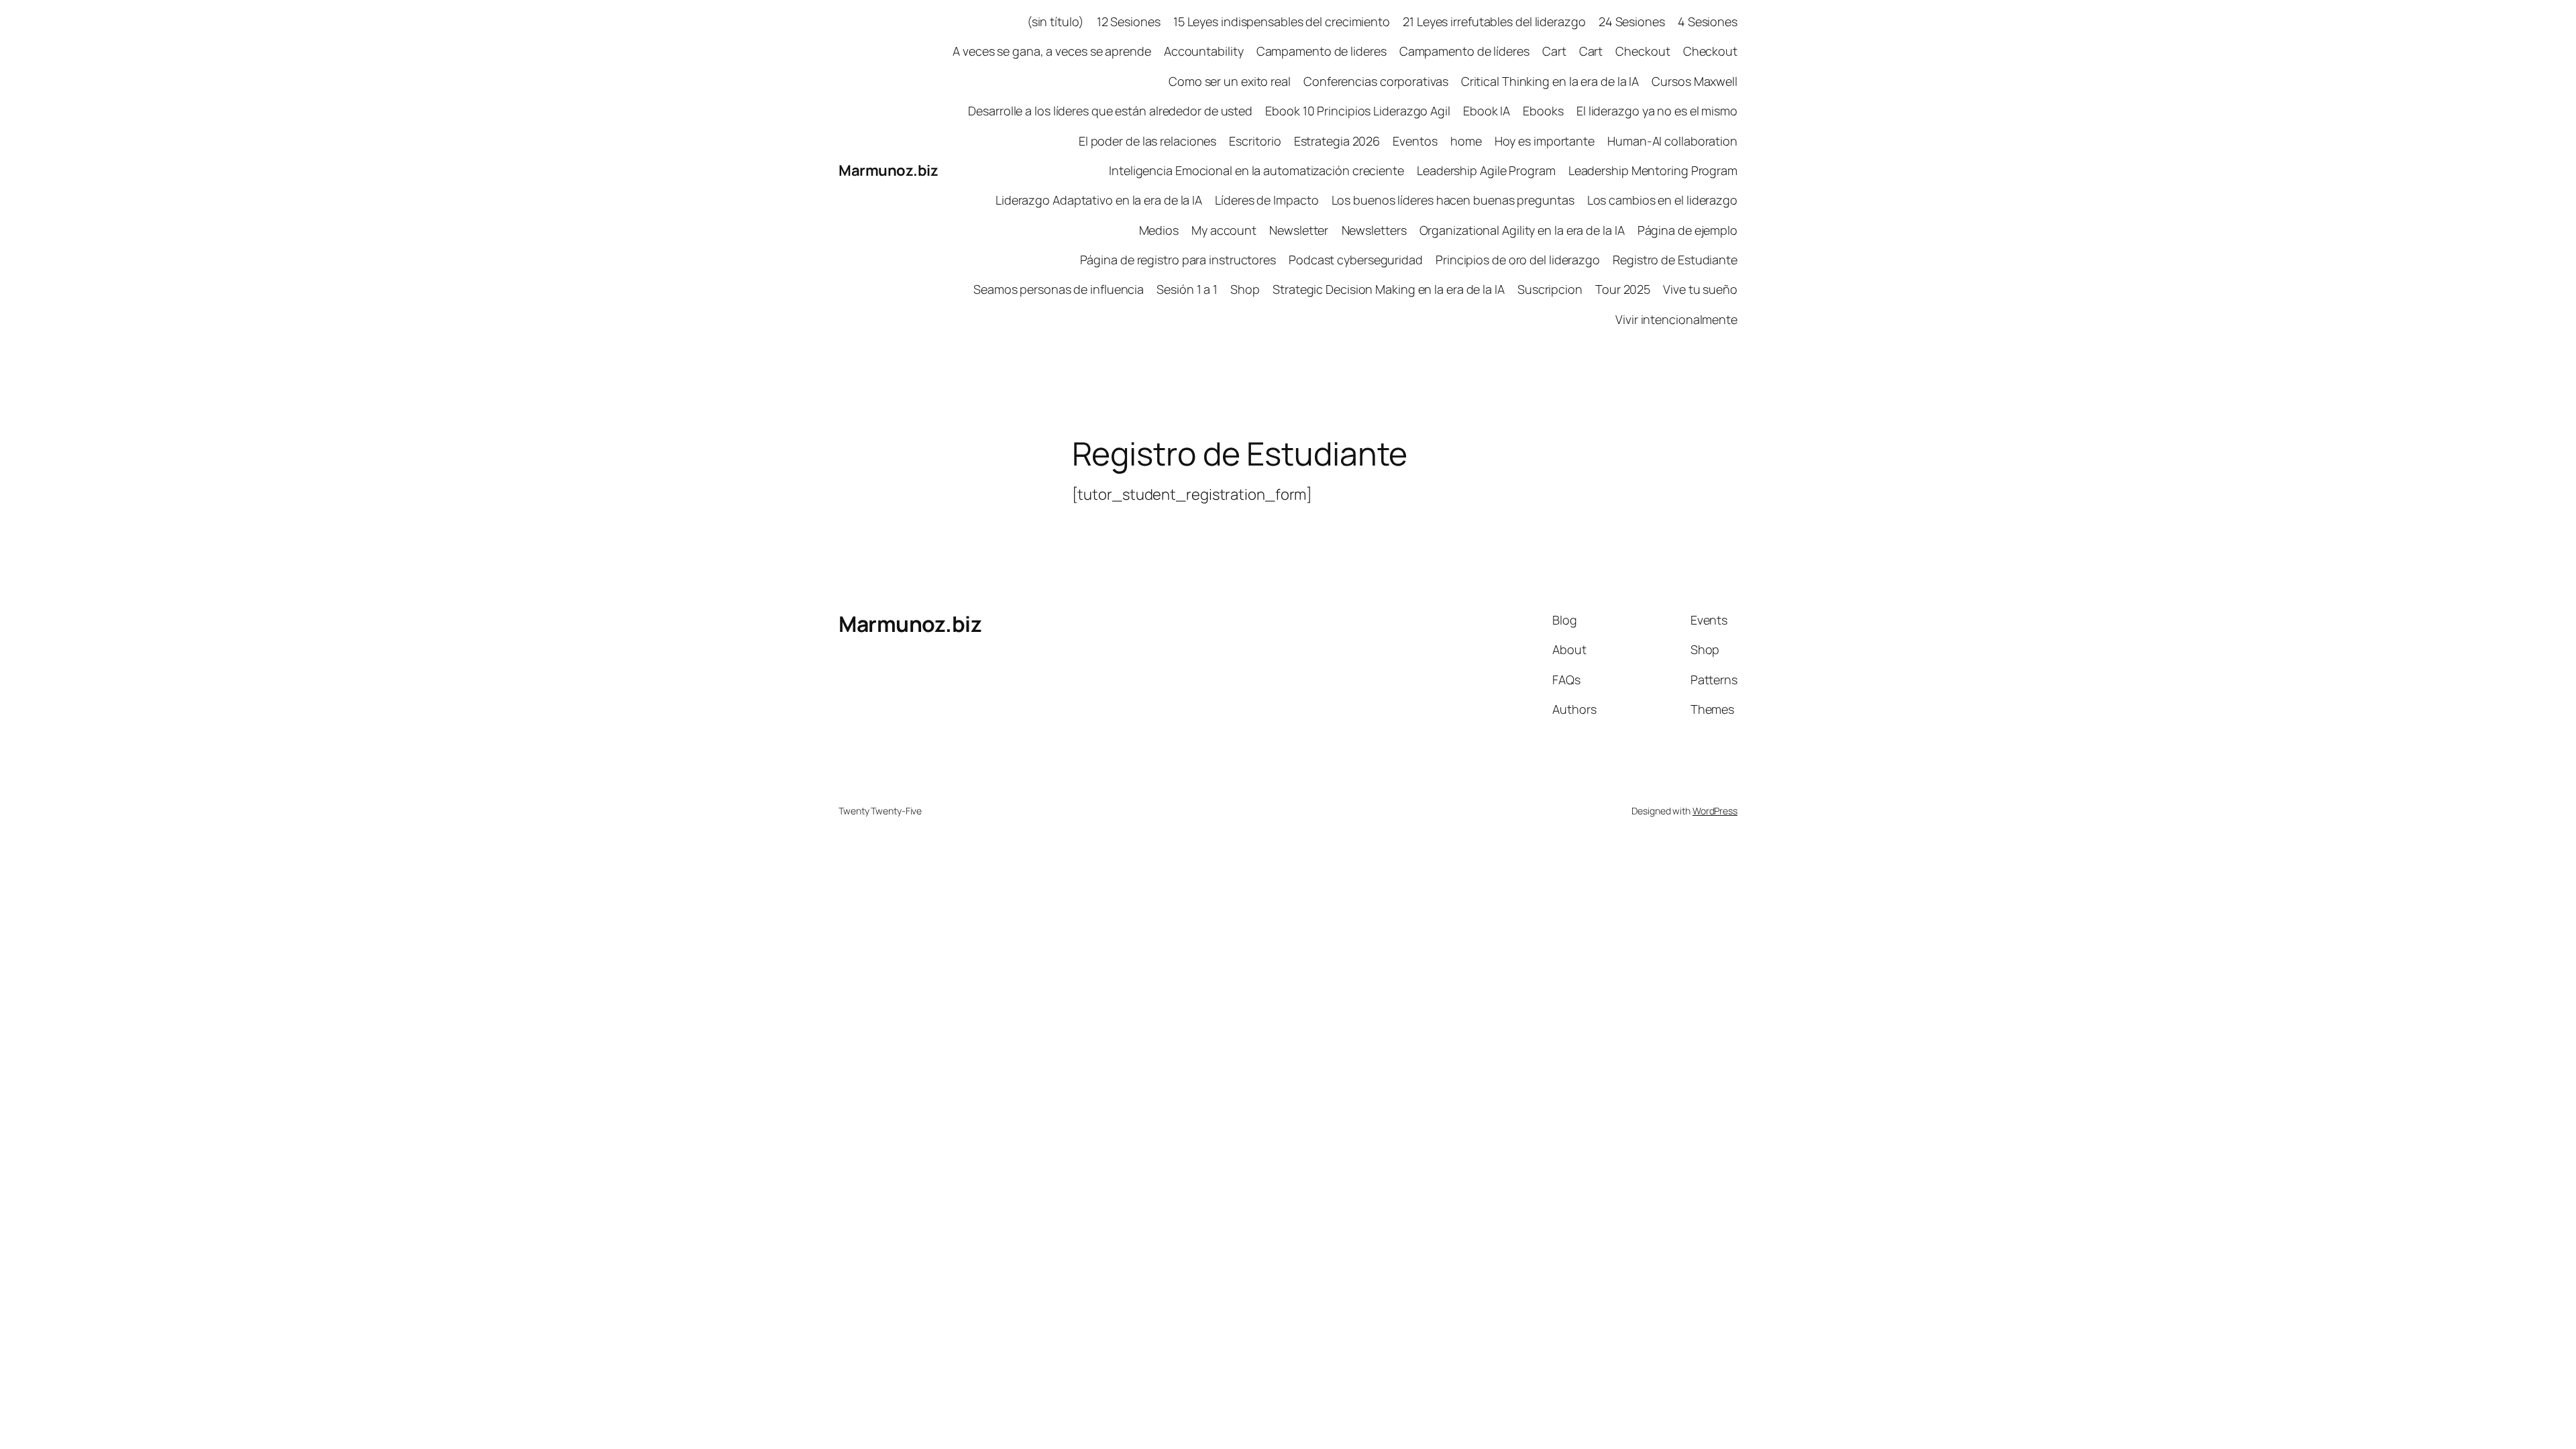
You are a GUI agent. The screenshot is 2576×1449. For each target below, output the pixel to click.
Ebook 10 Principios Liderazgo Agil (1358, 111)
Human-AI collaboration (1672, 141)
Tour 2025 (1623, 289)
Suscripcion (1550, 289)
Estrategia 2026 (1337, 141)
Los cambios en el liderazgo (1662, 200)
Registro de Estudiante (1675, 260)
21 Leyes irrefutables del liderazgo (1494, 21)
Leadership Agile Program (1486, 170)
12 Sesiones (1129, 21)
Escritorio (1255, 141)
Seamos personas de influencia (1059, 289)
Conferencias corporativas (1376, 81)
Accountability (1204, 51)
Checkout (1643, 51)
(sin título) (1056, 21)
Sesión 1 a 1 (1187, 289)
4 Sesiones (1708, 21)
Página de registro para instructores (1178, 260)
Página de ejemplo (1687, 230)
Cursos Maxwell (1695, 81)
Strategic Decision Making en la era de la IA (1389, 289)
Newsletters (1374, 230)
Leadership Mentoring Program (1653, 170)
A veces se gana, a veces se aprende (1052, 51)
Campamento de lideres (1322, 51)
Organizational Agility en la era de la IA (1522, 230)
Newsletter (1299, 230)
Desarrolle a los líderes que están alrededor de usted (1110, 111)
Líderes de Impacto (1267, 200)
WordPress (1715, 811)
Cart (1554, 51)
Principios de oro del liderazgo (1518, 260)
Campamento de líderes (1464, 51)
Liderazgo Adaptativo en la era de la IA (1099, 200)
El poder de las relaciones (1147, 141)
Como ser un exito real (1230, 81)
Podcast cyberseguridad (1356, 260)
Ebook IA (1487, 111)
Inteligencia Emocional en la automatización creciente (1256, 170)
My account (1224, 230)
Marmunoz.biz (888, 170)
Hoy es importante (1545, 141)
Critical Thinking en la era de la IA (1550, 81)
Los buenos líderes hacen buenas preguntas (1453, 200)
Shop (1245, 289)
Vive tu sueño (1700, 289)
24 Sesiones (1632, 21)
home (1466, 141)
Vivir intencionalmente (1676, 319)
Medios (1159, 230)
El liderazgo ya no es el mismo (1657, 111)
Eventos (1415, 141)
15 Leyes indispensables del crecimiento (1282, 21)
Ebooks (1543, 111)
